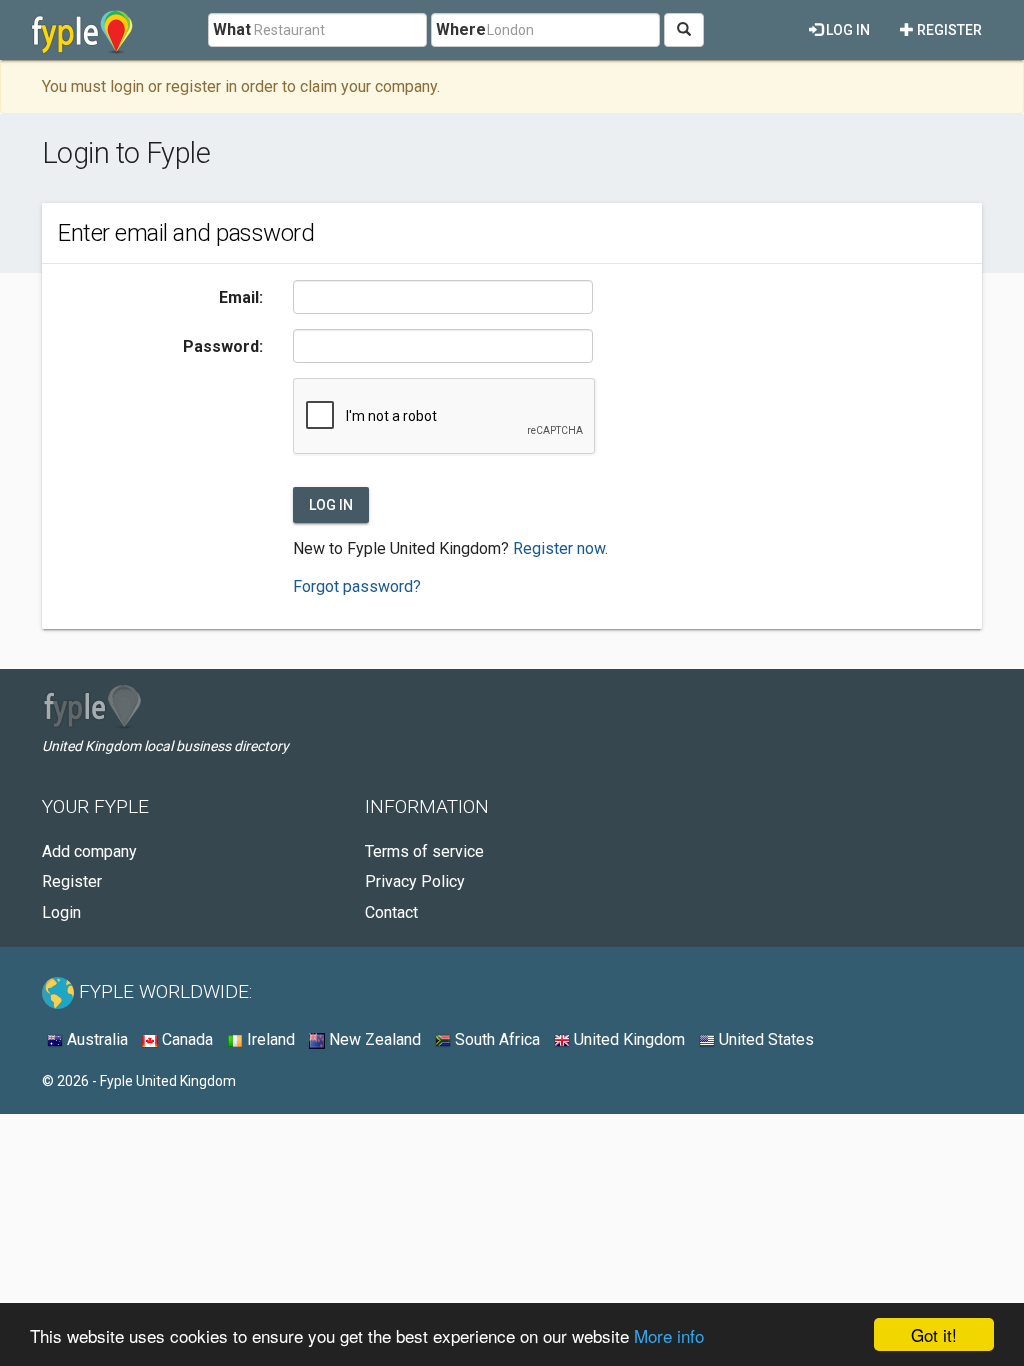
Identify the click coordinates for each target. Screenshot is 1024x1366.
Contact (391, 912)
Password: (223, 346)
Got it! (934, 1334)
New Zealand (373, 1039)
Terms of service (424, 851)
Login (61, 912)
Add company (89, 851)
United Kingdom (627, 1039)
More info (669, 1335)
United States (764, 1039)
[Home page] (82, 30)
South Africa (495, 1039)
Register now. (560, 548)
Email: (241, 297)
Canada (185, 1039)
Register (948, 30)
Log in (846, 30)
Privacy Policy (415, 881)
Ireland (269, 1039)
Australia (95, 1039)
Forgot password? (357, 586)
